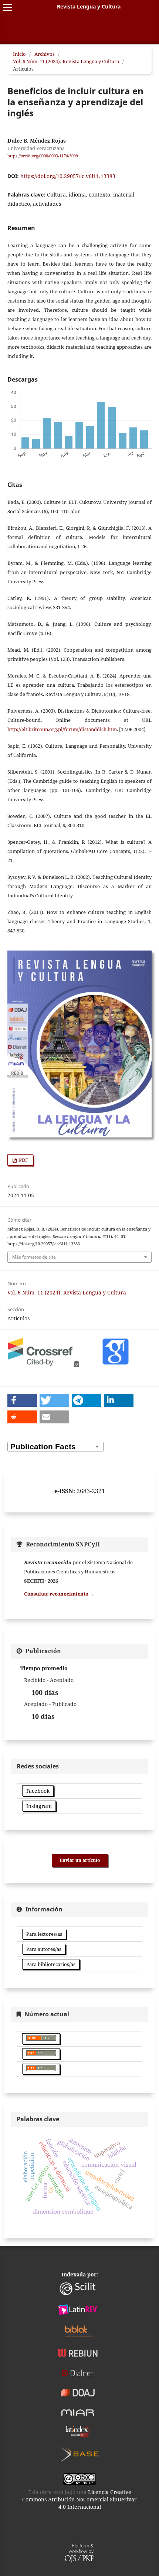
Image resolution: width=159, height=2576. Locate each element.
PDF (23, 1160)
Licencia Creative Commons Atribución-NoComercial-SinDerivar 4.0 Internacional (79, 2499)
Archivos (45, 54)
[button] (22, 1400)
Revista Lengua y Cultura (89, 6)
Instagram (39, 1806)
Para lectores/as (44, 1934)
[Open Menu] (7, 7)
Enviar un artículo (80, 1860)
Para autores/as (44, 1949)
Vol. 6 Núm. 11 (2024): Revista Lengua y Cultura (66, 61)
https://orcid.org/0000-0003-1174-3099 (43, 156)
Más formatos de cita (34, 1257)
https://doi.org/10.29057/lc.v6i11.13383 (68, 176)
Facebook (38, 1791)
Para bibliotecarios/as (51, 1964)
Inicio (19, 54)
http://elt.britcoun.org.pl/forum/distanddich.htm (62, 729)
